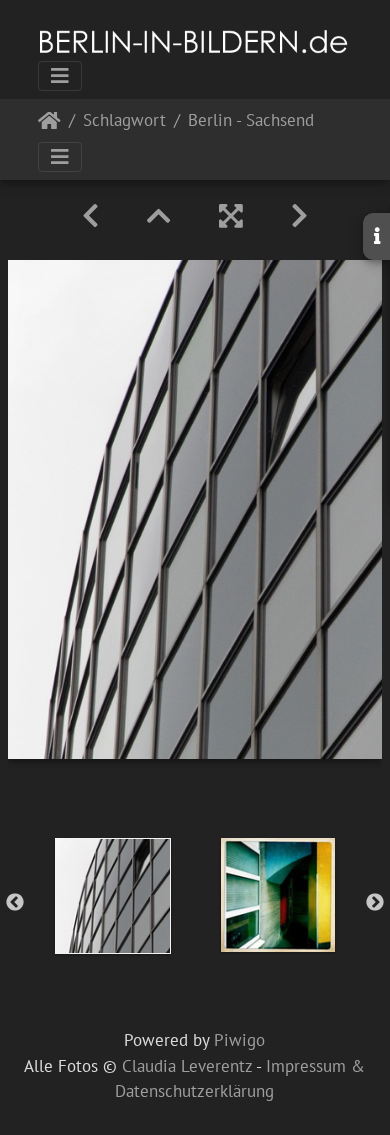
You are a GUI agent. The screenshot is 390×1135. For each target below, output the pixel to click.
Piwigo (239, 1040)
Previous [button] (15, 903)
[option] (112, 896)
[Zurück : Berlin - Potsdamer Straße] (90, 216)
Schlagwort (124, 121)
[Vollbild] (231, 216)
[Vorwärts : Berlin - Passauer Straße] (299, 216)
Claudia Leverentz (187, 1066)
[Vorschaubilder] (159, 216)
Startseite (49, 124)
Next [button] (375, 903)
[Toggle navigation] (60, 76)
